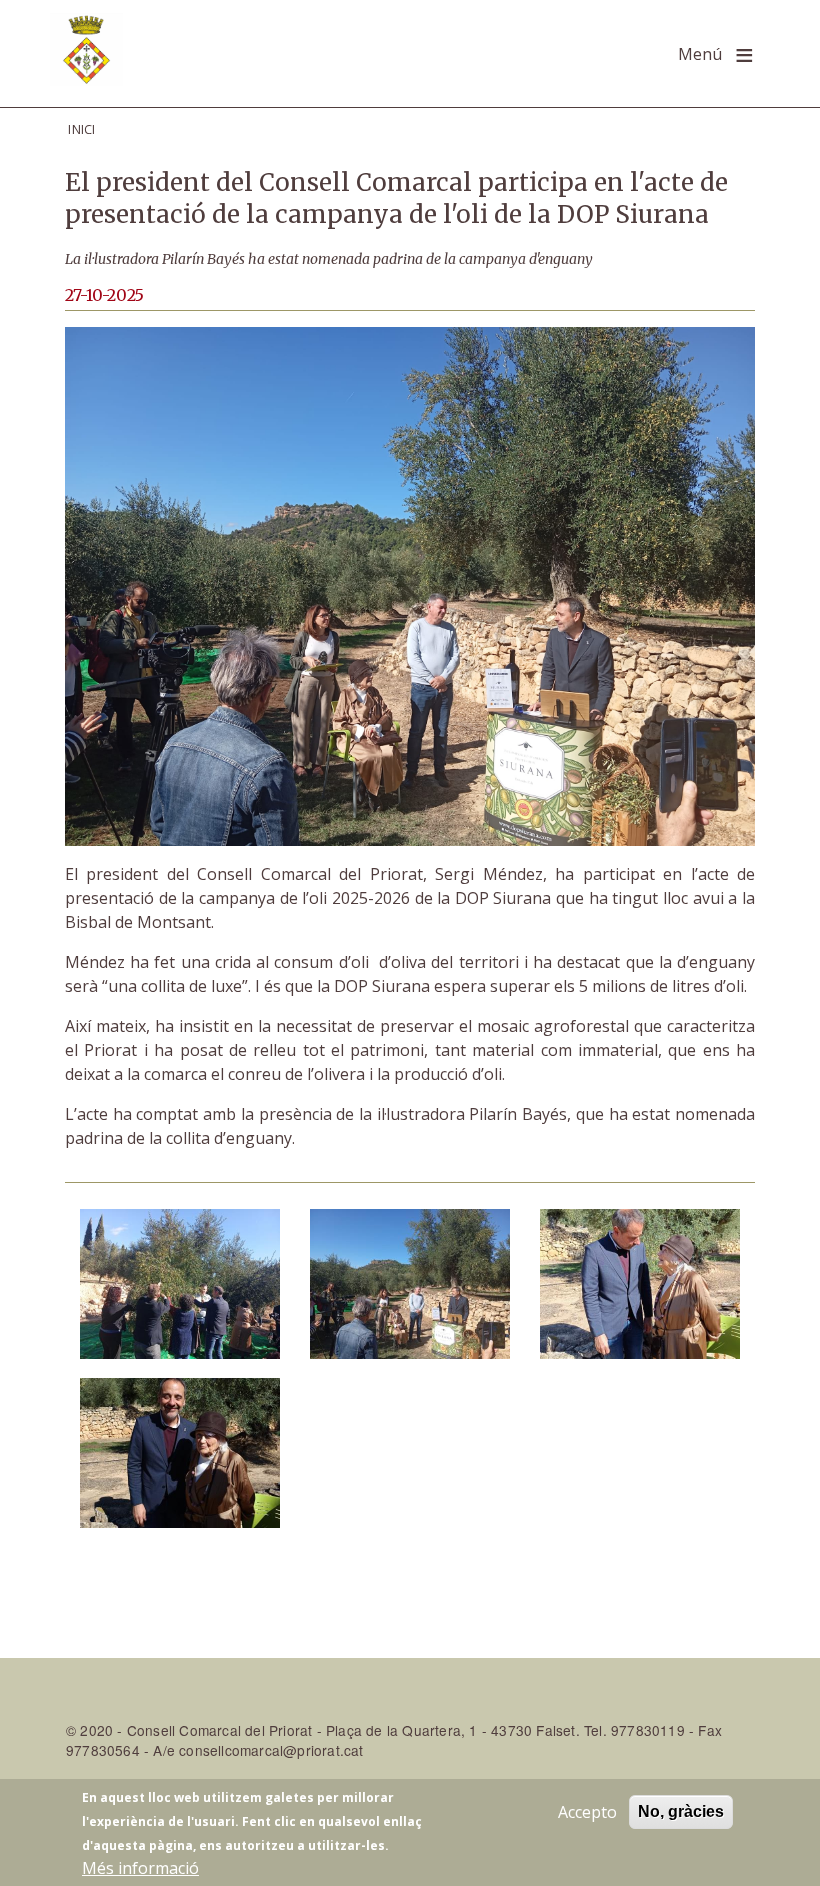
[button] (180, 1282)
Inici (82, 129)
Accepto (587, 1812)
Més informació (140, 1868)
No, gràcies (681, 1811)
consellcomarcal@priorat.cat (271, 1750)
